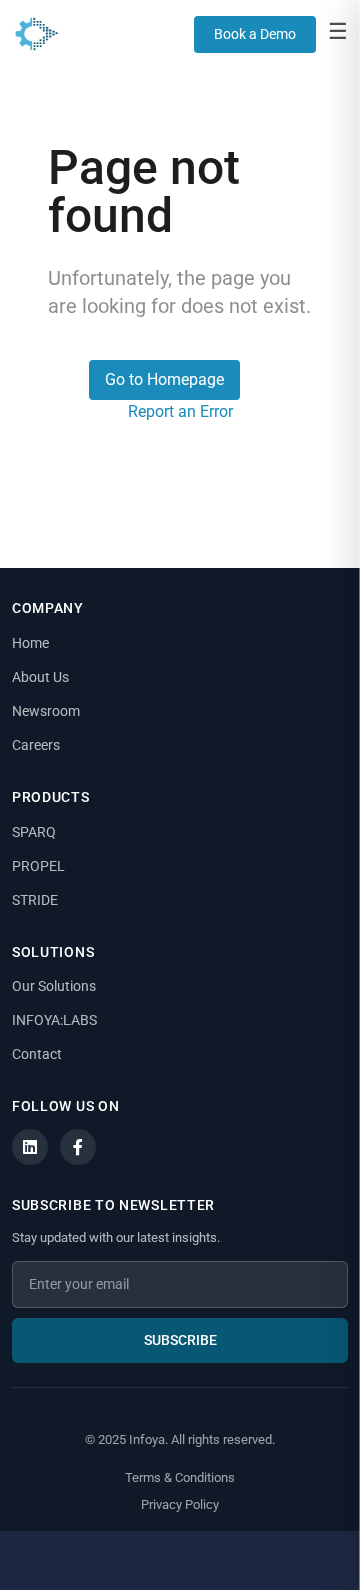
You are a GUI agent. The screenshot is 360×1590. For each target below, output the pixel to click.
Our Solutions (54, 986)
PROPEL (38, 866)
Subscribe (180, 1340)
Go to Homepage (164, 379)
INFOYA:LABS (54, 1020)
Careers (36, 745)
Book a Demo (255, 34)
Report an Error (180, 411)
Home (30, 643)
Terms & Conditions (180, 1477)
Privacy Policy (180, 1504)
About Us (40, 677)
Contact (37, 1054)
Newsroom (46, 711)
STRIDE (35, 900)
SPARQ (34, 832)
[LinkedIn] (30, 1147)
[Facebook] (78, 1147)
